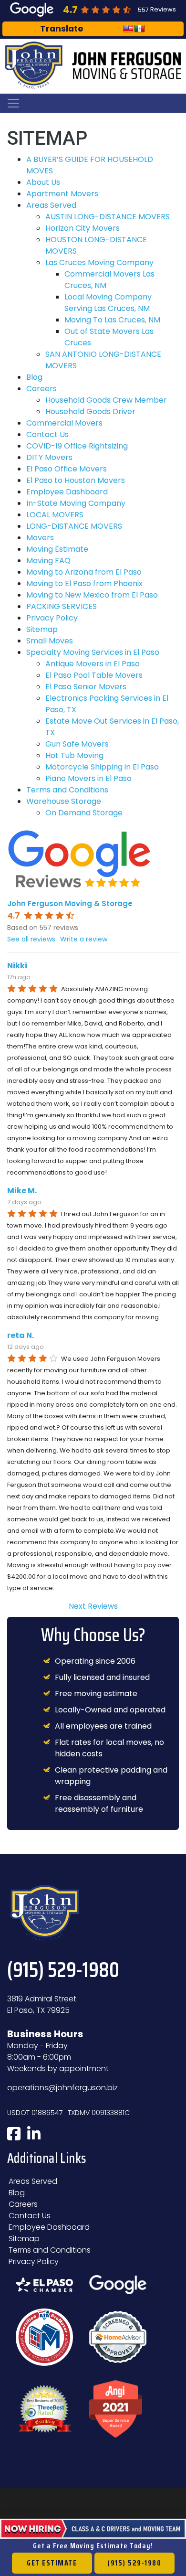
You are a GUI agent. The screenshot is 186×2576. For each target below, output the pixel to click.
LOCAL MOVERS (55, 515)
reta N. (21, 1335)
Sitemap (42, 629)
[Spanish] (140, 29)
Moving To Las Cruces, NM (112, 320)
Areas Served (51, 205)
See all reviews (31, 939)
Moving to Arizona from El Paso (84, 572)
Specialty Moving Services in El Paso (93, 652)
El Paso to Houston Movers (76, 480)
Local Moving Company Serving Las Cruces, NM (108, 303)
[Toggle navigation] (13, 103)
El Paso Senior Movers (86, 687)
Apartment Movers (62, 194)
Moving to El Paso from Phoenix (84, 583)
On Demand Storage (84, 813)
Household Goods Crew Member (106, 400)
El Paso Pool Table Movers (94, 675)
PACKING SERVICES (62, 606)
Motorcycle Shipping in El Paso (102, 767)
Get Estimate (52, 2563)
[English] (128, 29)
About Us (43, 182)
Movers (40, 538)
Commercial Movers (64, 423)
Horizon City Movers (83, 228)
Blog (34, 377)
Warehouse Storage (64, 801)
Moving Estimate (57, 549)
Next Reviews (93, 1606)
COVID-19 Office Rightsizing (77, 446)
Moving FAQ (48, 561)
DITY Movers (49, 457)
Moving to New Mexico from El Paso (92, 595)
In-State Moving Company (76, 503)
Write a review (84, 939)
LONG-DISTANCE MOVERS (74, 526)
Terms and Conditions (67, 790)
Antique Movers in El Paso (93, 664)
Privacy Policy (52, 618)
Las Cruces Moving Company (99, 262)
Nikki (17, 966)
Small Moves (50, 641)
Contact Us (47, 434)
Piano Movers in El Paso (88, 778)
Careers (41, 389)
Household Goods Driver (90, 412)
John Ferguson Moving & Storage (70, 903)
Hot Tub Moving (74, 755)
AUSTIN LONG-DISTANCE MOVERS (108, 217)
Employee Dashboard (67, 492)
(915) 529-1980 (134, 2563)
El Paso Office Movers (67, 469)
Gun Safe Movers (77, 744)
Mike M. (22, 1191)
